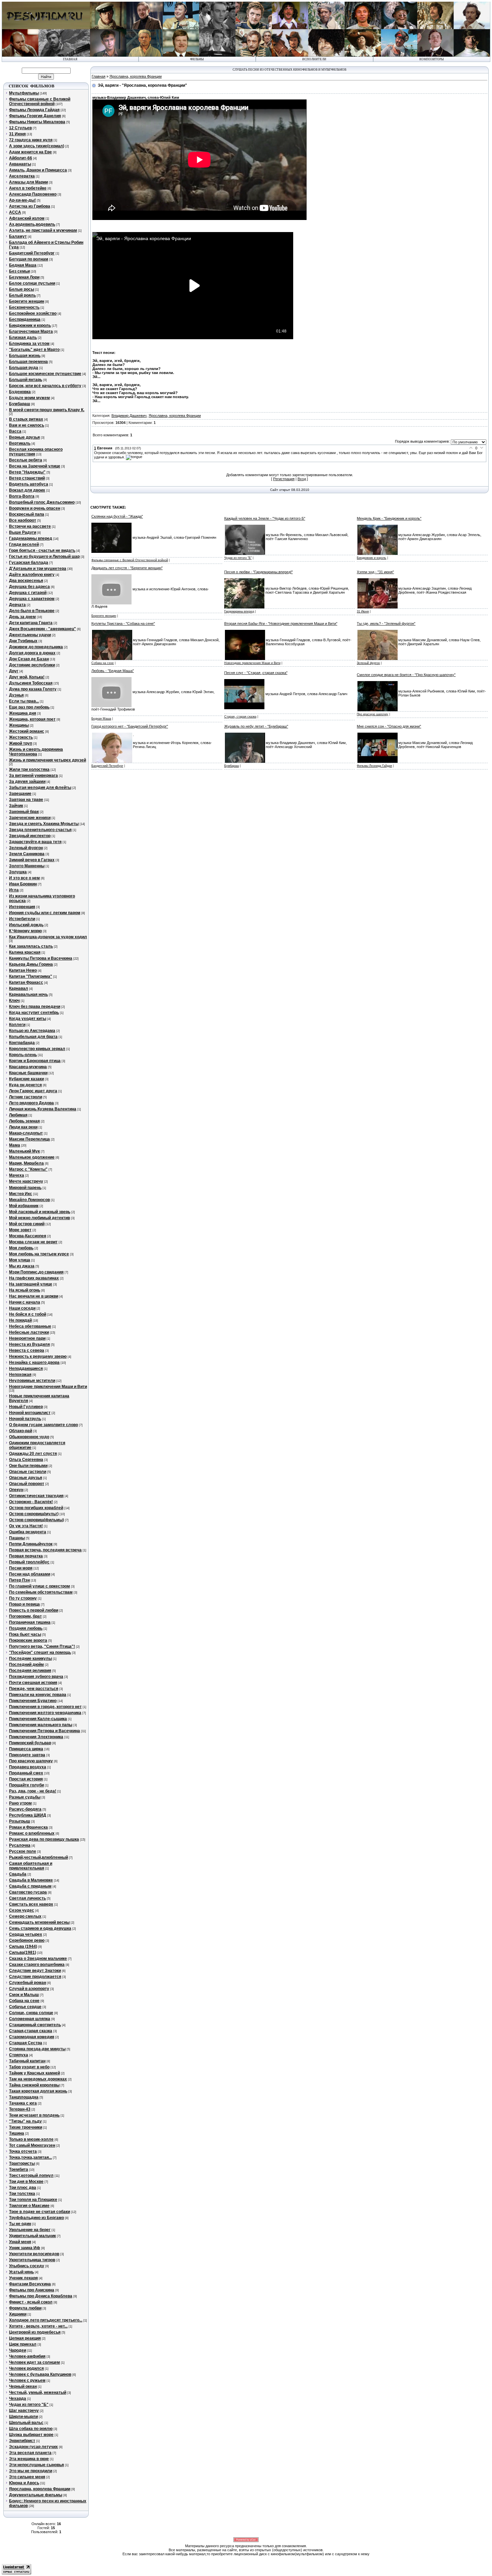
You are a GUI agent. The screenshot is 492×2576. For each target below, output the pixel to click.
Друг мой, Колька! (27, 677)
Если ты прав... (24, 701)
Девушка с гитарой (28, 593)
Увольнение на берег (30, 2230)
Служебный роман (28, 1983)
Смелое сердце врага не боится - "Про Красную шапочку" (406, 675)
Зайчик (16, 806)
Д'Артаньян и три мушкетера (38, 569)
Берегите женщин (27, 301)
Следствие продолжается (35, 1977)
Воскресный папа (27, 514)
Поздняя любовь (26, 1628)
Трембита (19, 2169)
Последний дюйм (26, 1665)
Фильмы (197, 59)
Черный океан (23, 2386)
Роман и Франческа (28, 1827)
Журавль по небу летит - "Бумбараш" (256, 726)
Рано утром (20, 1803)
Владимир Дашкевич (129, 416)
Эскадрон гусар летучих (33, 2447)
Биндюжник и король (30, 325)
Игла (14, 890)
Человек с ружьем (27, 2380)
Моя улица (20, 1260)
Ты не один (20, 2224)
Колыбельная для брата (33, 1037)
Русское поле (23, 1851)
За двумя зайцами (27, 782)
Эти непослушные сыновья (36, 2465)
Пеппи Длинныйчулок (31, 1544)
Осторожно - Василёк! (31, 1502)
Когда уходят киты (28, 1019)
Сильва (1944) (23, 1946)
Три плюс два (23, 2188)
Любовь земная (24, 1121)
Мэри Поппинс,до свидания (36, 1272)
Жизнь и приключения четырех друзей (48, 760)
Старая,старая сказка (31, 2031)
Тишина (17, 2133)
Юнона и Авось (24, 2483)
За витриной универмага (33, 776)
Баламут (18, 236)
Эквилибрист (22, 2441)
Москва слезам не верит (33, 1242)
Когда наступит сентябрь (34, 1013)
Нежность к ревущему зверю (38, 1356)
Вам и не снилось (27, 425)
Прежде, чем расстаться (34, 1689)
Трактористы (22, 2163)
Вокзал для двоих (27, 490)
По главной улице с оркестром (39, 1586)
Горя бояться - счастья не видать (42, 550)
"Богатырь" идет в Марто (34, 350)
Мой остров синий (27, 1224)
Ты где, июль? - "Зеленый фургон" (386, 623)
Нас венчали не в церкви (34, 1296)
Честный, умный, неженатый (38, 2393)
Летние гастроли (26, 1097)
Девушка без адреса (29, 587)
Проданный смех (26, 1773)
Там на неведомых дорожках (38, 2079)
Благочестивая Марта (31, 332)
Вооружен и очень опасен (35, 508)
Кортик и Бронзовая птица (35, 1061)
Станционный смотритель (35, 2025)
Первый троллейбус (29, 1562)
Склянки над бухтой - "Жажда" (117, 516)
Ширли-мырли (23, 2417)
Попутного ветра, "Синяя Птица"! (42, 1646)
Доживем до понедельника (36, 647)
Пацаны (17, 1538)
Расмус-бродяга (25, 1809)
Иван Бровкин (23, 884)
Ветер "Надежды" (27, 472)
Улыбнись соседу (27, 2266)
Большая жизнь (25, 356)
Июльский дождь (26, 925)
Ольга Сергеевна (26, 1460)
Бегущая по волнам (29, 259)
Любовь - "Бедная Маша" (113, 671)
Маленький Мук (24, 1151)
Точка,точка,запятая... (30, 2157)
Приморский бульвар (30, 1743)
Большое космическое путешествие (45, 374)
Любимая (18, 1115)
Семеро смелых (25, 1916)
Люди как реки (23, 1127)
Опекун (16, 1490)
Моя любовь (21, 1248)
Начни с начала (25, 1302)
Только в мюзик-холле (31, 2139)
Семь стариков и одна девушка (40, 1928)
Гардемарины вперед (31, 538)
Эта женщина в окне (29, 2459)
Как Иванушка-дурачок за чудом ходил (48, 937)
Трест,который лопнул (31, 2176)
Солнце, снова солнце (31, 2013)
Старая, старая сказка (240, 717)
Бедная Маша (23, 265)
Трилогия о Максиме (29, 2206)
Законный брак (24, 812)
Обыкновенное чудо (29, 1437)
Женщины (19, 725)
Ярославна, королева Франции (40, 2489)
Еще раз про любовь (29, 707)
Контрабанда (22, 1043)
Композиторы (432, 59)
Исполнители (314, 59)
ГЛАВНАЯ (70, 59)
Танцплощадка (24, 2097)
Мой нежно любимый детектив (39, 1218)
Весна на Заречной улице (35, 466)
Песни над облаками (30, 1574)
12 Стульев (20, 128)
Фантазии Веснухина (30, 2284)
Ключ (14, 1001)
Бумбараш (20, 404)
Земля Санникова (27, 854)
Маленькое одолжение (32, 1157)
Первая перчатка (26, 1556)
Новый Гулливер (26, 1407)
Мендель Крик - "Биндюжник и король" (389, 518)
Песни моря (21, 1568)
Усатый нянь (21, 2272)
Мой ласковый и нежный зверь (40, 1212)
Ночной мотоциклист (30, 1413)
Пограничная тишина (30, 1622)
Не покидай (20, 1320)
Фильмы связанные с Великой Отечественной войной (40, 101)
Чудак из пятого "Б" (29, 2405)
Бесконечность (24, 307)
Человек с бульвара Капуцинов (40, 2374)
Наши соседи (22, 1308)
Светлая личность (27, 1898)
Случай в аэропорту (29, 1989)
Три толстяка (22, 2194)
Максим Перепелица (29, 1139)
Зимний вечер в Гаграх (32, 860)
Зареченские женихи (30, 818)
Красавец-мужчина (28, 1067)
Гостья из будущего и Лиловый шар (44, 557)
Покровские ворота (28, 1640)
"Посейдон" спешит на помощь (40, 1652)
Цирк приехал (23, 2344)
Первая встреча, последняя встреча (45, 1550)
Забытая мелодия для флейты (40, 788)
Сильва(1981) (23, 1953)
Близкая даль (23, 338)
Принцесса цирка (26, 1749)
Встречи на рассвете (30, 526)
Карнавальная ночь (28, 995)
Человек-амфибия (27, 2356)
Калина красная (25, 952)
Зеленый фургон (26, 848)
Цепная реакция (25, 2338)
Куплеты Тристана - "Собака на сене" (123, 623)
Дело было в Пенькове (32, 611)
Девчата (17, 605)
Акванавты (20, 164)
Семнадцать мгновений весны (39, 1922)
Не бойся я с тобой (28, 1314)
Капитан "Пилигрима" (31, 976)
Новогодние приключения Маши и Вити (48, 1387)
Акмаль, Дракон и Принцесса (38, 170)
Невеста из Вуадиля (29, 1344)
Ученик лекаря (23, 2278)
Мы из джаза (22, 1266)
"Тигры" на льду (25, 2121)
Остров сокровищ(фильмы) (36, 1520)
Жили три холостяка (29, 769)
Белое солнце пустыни (32, 283)
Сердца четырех (26, 1934)
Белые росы (22, 289)
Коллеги (17, 1025)
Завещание (20, 794)
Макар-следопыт (26, 1133)
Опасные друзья (26, 1478)
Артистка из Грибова (30, 206)
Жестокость (21, 737)
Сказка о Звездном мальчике (38, 1959)
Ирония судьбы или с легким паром (45, 913)
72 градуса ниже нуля (31, 140)
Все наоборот (23, 520)
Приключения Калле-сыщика (38, 1719)
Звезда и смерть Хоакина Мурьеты (44, 824)
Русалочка (20, 1845)
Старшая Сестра (26, 2043)
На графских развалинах (34, 1278)
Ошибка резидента (28, 1532)
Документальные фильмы (36, 2495)
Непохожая (20, 1375)
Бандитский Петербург (32, 253)
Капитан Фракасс (26, 982)
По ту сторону (23, 1598)
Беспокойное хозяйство (33, 313)
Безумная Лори (24, 277)
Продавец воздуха (28, 1767)
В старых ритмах (26, 419)
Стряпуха (19, 2055)
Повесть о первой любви (34, 1610)
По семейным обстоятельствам (41, 1592)
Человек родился (26, 2368)
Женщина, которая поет (32, 719)
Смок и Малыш (24, 1995)
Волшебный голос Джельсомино (42, 502)
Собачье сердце (25, 2007)
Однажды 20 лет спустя (33, 1454)
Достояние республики (32, 665)
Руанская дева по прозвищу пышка (44, 1839)
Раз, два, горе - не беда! (33, 1791)
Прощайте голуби (26, 1785)
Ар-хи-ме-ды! (22, 200)
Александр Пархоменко (33, 194)
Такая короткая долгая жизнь (38, 2091)
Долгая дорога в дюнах (32, 653)
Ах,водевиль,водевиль (32, 224)
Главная (99, 76)
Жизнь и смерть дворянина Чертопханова (36, 752)
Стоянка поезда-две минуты (37, 2049)
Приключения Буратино (33, 1701)
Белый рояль (22, 295)
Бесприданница (25, 319)
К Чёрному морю (25, 931)
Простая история (26, 1779)
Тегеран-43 (20, 2109)
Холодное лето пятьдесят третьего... (46, 2320)
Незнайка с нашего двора (34, 1363)
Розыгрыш (20, 1821)
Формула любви (25, 2308)
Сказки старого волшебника (37, 1965)
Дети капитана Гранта (31, 623)
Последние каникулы (30, 1659)
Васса (15, 431)
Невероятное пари (27, 1338)
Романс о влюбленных (32, 1833)
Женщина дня (23, 713)
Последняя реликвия (30, 1671)
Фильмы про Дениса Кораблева (41, 2296)
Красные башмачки (28, 1073)
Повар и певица (24, 1604)
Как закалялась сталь (31, 946)
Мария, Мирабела (26, 1163)
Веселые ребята (26, 460)
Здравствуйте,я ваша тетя (35, 842)
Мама (15, 1145)
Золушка (18, 872)
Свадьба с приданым (30, 1886)
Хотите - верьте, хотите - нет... (38, 2326)
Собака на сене (24, 2001)
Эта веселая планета (30, 2453)
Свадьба (18, 1874)
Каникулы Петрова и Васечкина (41, 958)
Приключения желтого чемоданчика (45, 1713)
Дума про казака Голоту (33, 689)
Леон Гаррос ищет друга (33, 1091)
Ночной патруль (25, 1419)
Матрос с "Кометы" (28, 1169)
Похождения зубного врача (36, 1677)
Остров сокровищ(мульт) (34, 1514)
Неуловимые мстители (32, 1381)
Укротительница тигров (32, 2260)
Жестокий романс (27, 731)
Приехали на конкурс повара (38, 1695)
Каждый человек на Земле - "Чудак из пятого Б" (265, 518)
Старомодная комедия (32, 2037)
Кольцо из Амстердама (32, 1031)
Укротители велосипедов (34, 2254)
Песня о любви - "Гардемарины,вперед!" (259, 572)
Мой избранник (24, 1206)
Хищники (18, 2314)
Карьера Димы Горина (31, 964)
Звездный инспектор (30, 836)
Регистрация (284, 479)
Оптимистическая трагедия (36, 1496)
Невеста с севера (27, 1350)
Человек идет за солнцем (34, 2362)
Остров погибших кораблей (36, 1508)
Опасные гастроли (28, 1472)
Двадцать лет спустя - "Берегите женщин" (127, 568)
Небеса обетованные (30, 1326)
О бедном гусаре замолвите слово (44, 1425)
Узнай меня (20, 2242)
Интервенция (22, 907)
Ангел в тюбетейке (28, 188)
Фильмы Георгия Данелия (35, 116)
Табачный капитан (27, 2061)
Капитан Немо (23, 970)
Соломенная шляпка (30, 2019)
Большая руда (24, 368)
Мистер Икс (21, 1194)
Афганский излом (27, 218)
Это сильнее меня (27, 2477)
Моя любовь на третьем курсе (39, 1254)
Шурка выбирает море (31, 2435)
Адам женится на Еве (30, 152)
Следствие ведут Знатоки (35, 1971)
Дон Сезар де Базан (29, 659)
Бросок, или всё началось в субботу (45, 386)
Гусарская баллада (29, 563)
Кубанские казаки (26, 1079)
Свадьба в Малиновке (31, 1880)
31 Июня (17, 134)
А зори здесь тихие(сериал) (37, 146)
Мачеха (17, 1175)
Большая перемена (28, 362)
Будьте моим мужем (29, 398)
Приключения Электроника (36, 1737)
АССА (15, 212)
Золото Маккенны (27, 866)
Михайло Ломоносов (29, 1200)
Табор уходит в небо (29, 2067)
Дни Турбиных (23, 641)
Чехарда (18, 2399)
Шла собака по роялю (31, 2429)
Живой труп (21, 743)
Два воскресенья (26, 581)
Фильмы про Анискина (32, 2290)
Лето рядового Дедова (31, 1103)
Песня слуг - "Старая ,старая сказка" (256, 673)
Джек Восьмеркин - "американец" (43, 629)
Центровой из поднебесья (35, 2332)
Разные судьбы (25, 1797)
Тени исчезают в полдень (34, 2115)
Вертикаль (20, 443)
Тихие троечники (26, 2127)
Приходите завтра (27, 1755)
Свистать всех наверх (31, 1904)
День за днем (22, 617)
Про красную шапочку (31, 1761)
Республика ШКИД (28, 1815)
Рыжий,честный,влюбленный (38, 1857)
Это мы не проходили (31, 2471)
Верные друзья (24, 437)
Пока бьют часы (25, 1634)
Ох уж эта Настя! (26, 1526)
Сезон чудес (22, 1910)
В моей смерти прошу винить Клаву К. (47, 410)
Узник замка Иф (25, 2248)
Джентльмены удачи (30, 635)
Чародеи (18, 2350)
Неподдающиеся (26, 1369)
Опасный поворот (27, 1484)
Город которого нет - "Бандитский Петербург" (130, 726)
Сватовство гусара (28, 1892)
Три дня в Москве (26, 2182)
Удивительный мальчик (32, 2236)
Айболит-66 (21, 158)
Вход (302, 479)
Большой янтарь (26, 380)
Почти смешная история (33, 1683)
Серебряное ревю (27, 1940)
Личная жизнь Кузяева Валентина (43, 1109)
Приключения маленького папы (41, 1725)
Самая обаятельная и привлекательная (31, 1866)
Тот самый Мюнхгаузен (32, 2145)
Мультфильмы (24, 93)
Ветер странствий (27, 478)
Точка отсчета (23, 2151)
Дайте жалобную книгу (32, 575)
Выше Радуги (23, 532)
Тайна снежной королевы (34, 2085)
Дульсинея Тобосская (31, 683)
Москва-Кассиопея (28, 1236)
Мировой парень (25, 1188)
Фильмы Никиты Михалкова (37, 122)
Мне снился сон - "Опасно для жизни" (389, 726)
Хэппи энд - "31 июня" (375, 572)
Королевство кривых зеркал (37, 1049)
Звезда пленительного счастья (40, 830)
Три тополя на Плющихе (33, 2200)
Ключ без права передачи (35, 1007)
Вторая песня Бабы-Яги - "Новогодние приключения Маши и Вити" (281, 623)
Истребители (22, 919)
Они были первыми (28, 1466)
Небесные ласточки (29, 1332)
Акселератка (22, 176)
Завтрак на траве (26, 800)
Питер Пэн (19, 1580)
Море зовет (20, 1230)
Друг (14, 671)
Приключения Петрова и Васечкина (45, 1731)
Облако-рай (21, 1431)
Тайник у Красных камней (34, 2073)
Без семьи (19, 271)
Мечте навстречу (26, 1181)
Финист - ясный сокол (31, 2302)
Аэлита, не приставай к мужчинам (43, 230)
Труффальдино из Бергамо (36, 2218)
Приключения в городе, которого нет (45, 1707)
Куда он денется (25, 1085)
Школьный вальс (26, 2423)
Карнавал (19, 988)
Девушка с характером (32, 599)
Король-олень (23, 1055)
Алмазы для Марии (28, 182)
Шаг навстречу (24, 2411)
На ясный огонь (25, 1290)
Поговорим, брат (25, 1616)
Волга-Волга (22, 496)
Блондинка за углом (29, 344)
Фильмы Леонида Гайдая (34, 110)
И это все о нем (24, 878)
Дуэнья (16, 695)
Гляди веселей (24, 544)
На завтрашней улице (31, 1284)
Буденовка (20, 392)
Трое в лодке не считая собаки (39, 2212)
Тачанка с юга (23, 2103)
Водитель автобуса (29, 484)
